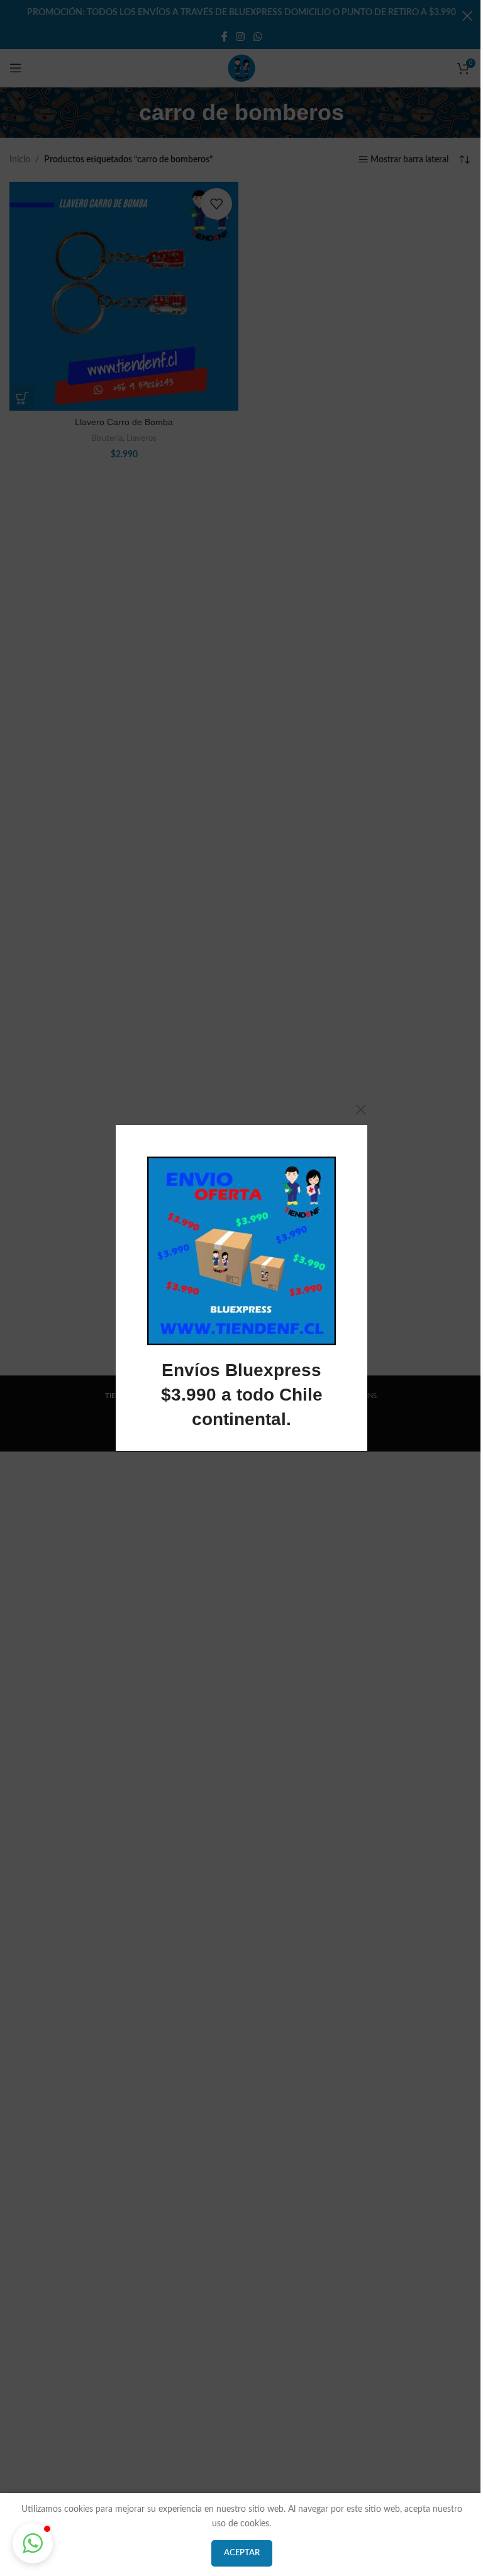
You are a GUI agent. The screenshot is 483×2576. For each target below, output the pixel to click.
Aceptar (242, 2553)
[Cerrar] (361, 1109)
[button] (33, 2543)
